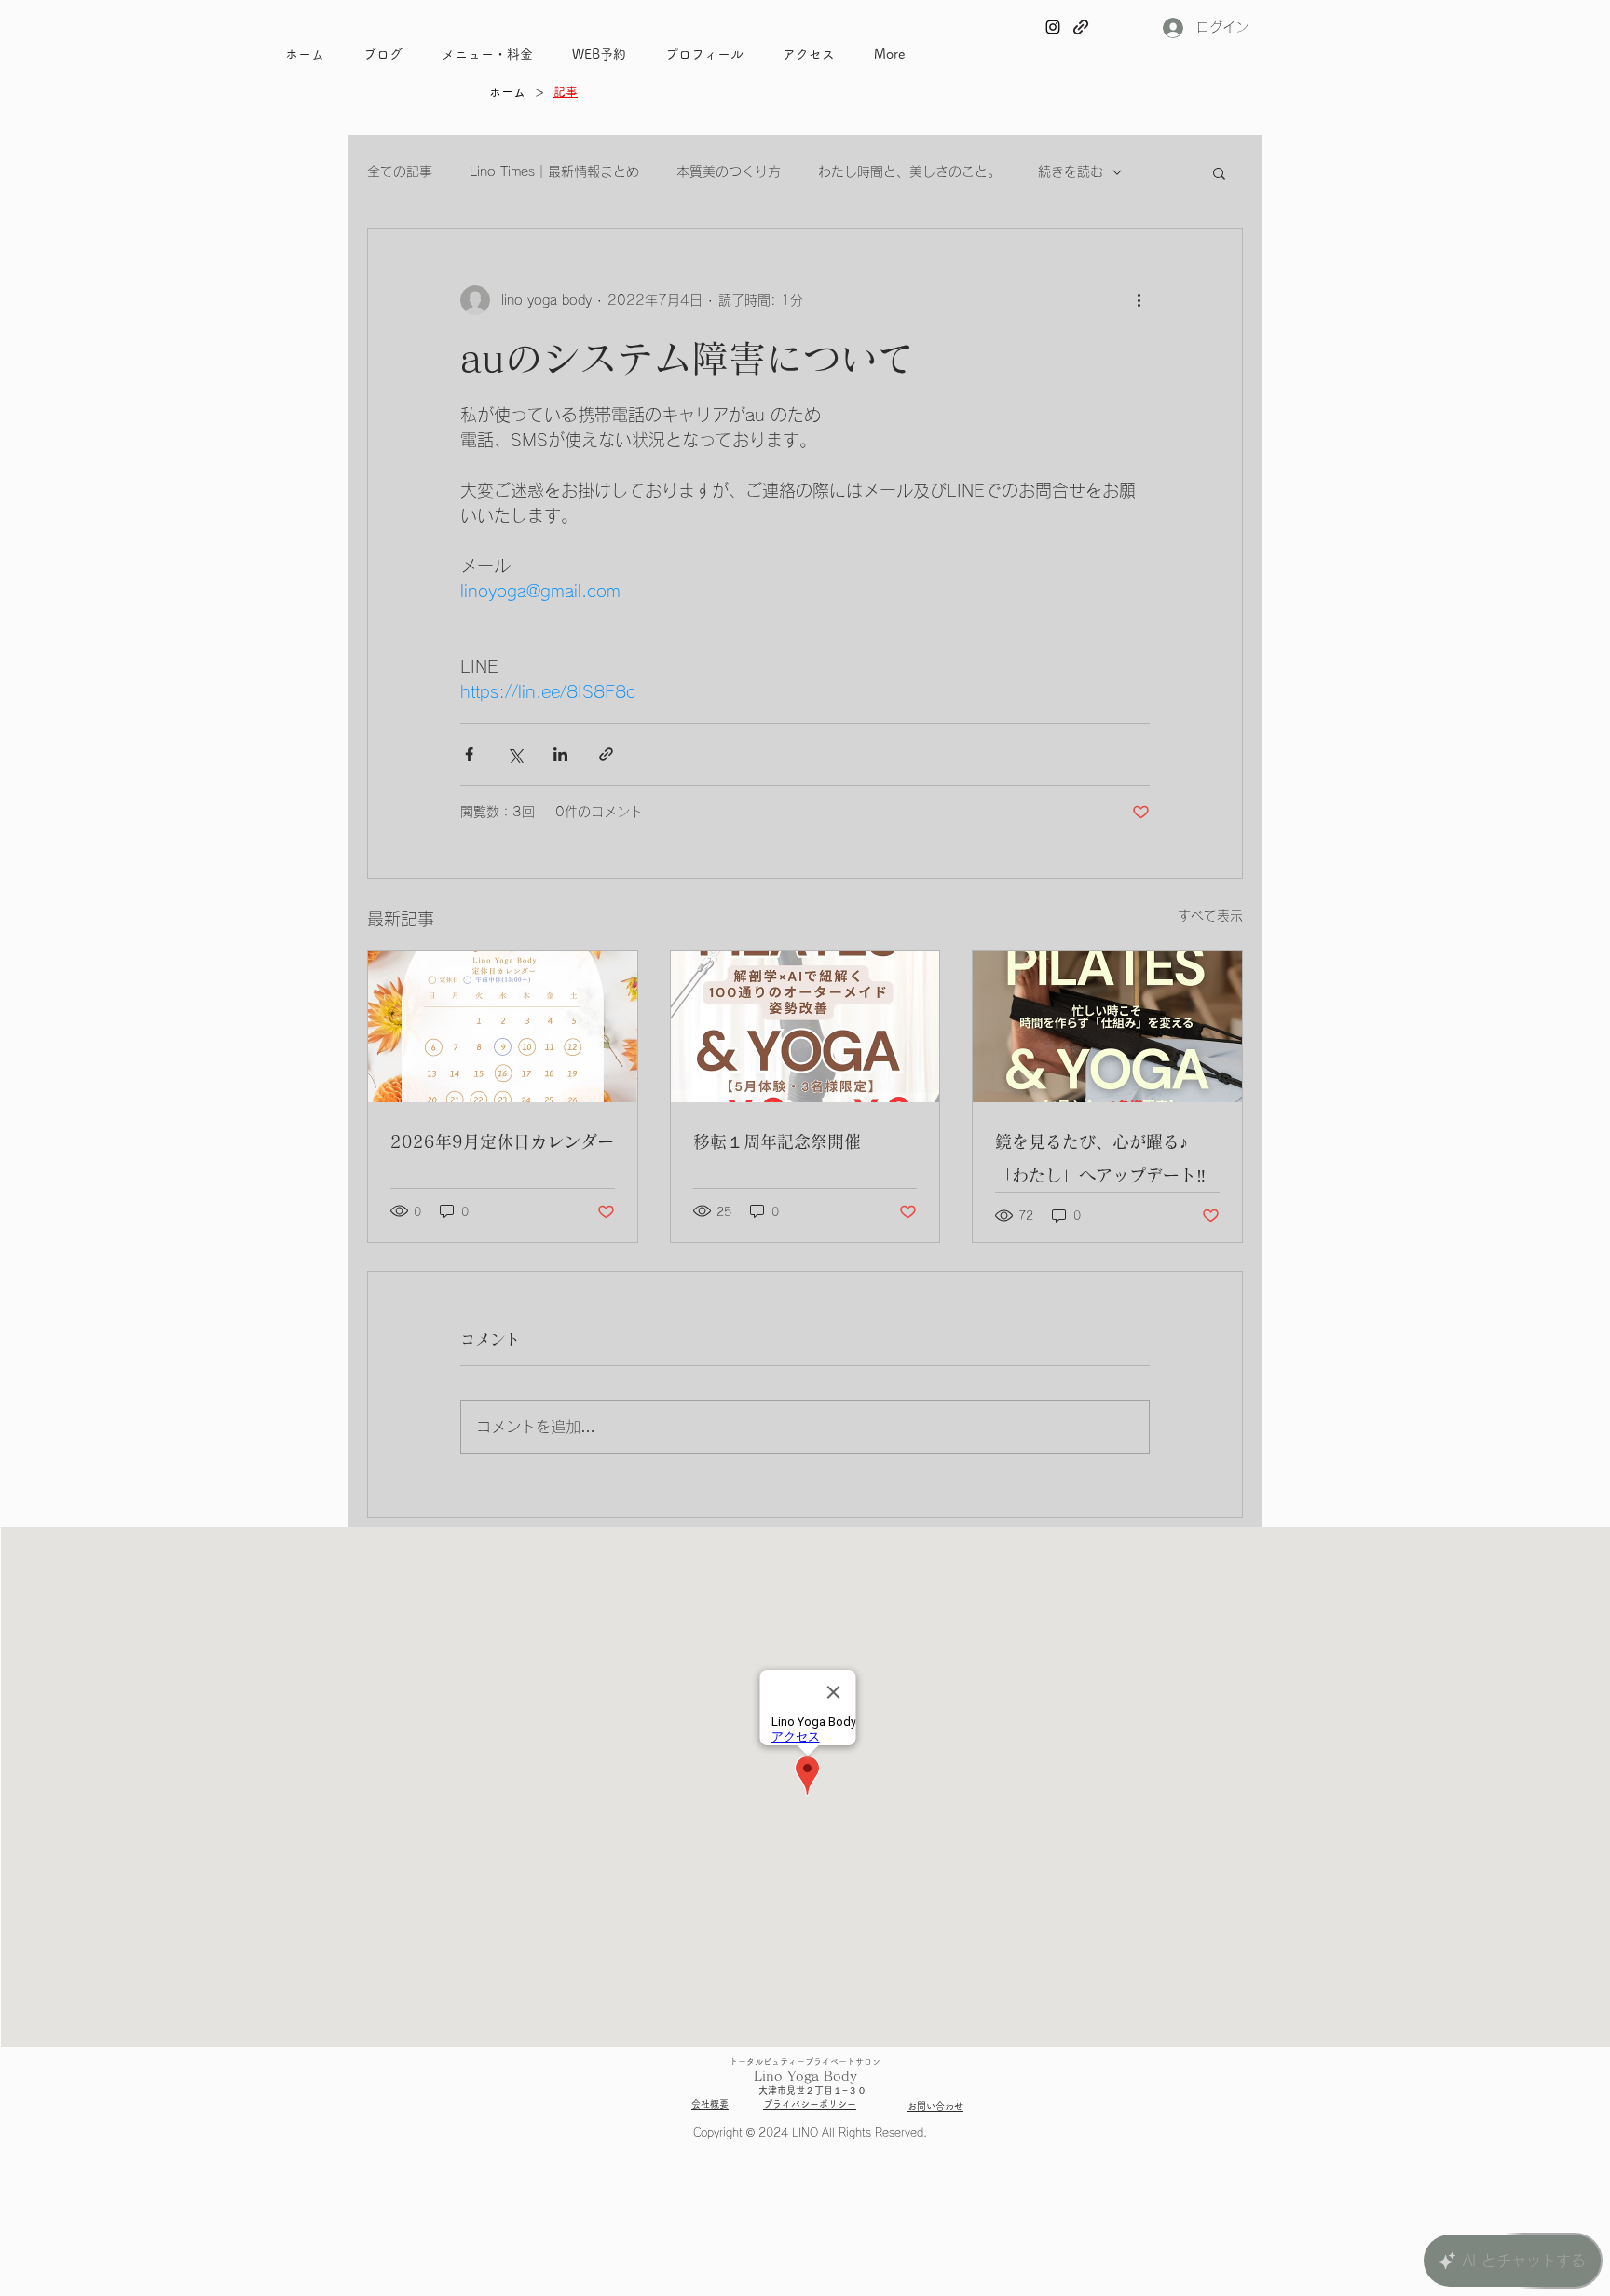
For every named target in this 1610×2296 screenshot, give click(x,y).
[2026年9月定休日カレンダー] (503, 1027)
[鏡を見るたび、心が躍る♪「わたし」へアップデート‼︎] (1107, 1027)
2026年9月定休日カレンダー (502, 1141)
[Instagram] (1053, 27)
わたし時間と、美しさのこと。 (909, 171)
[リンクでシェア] (606, 754)
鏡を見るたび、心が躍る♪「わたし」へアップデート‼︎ (1100, 1158)
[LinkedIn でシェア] (560, 754)
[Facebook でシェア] (469, 754)
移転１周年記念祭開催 (777, 1141)
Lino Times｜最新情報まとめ (554, 171)
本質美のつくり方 (729, 171)
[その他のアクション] (1139, 300)
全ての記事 (400, 171)
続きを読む (1071, 171)
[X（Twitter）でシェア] (515, 754)
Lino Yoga (786, 2076)
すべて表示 (1210, 916)
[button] (1219, 172)
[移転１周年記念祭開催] (805, 1027)
